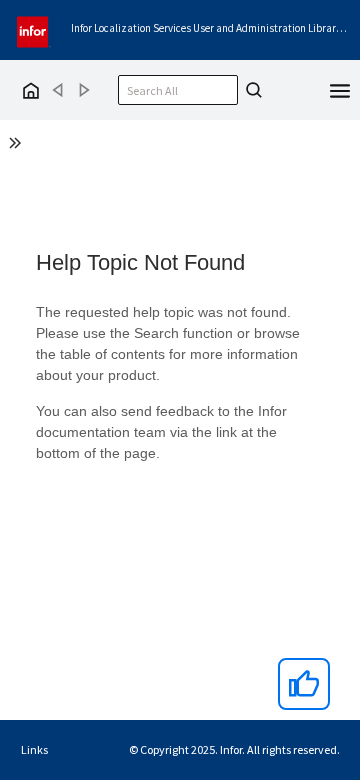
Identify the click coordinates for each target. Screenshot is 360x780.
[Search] (251, 90)
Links (34, 749)
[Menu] (340, 89)
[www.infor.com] (34, 29)
